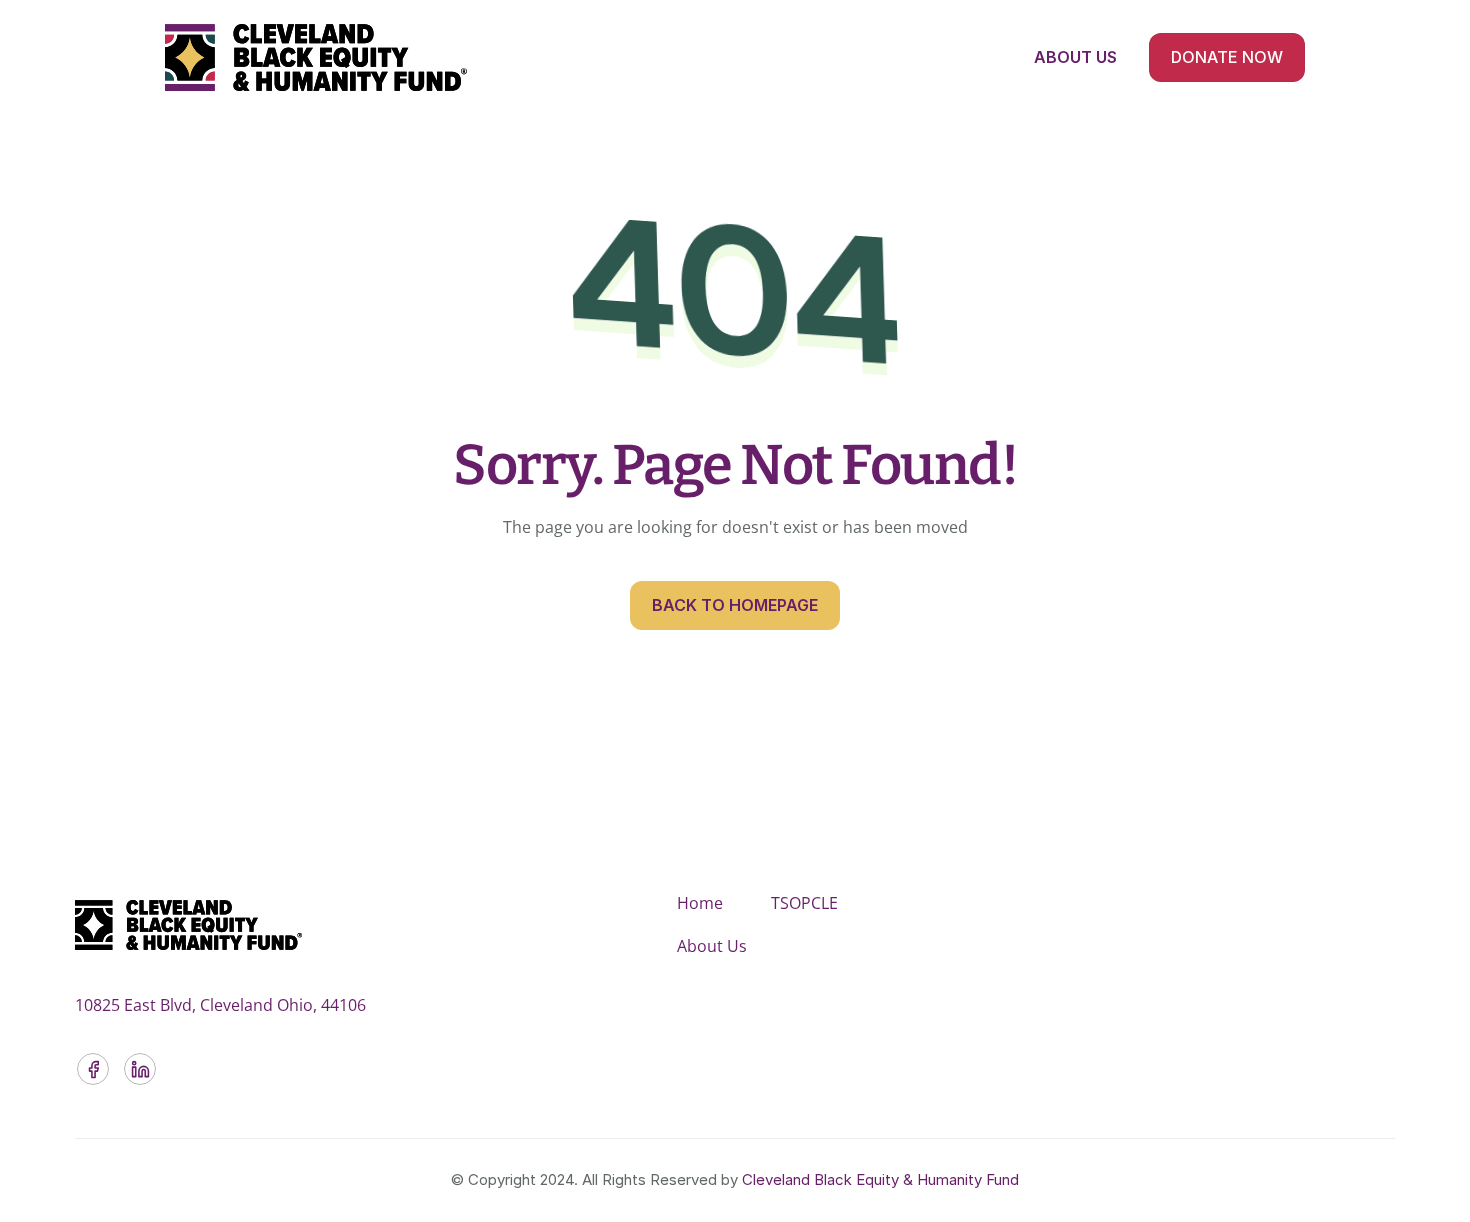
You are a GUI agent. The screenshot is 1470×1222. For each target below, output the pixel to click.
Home (700, 903)
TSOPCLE (804, 903)
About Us (712, 946)
